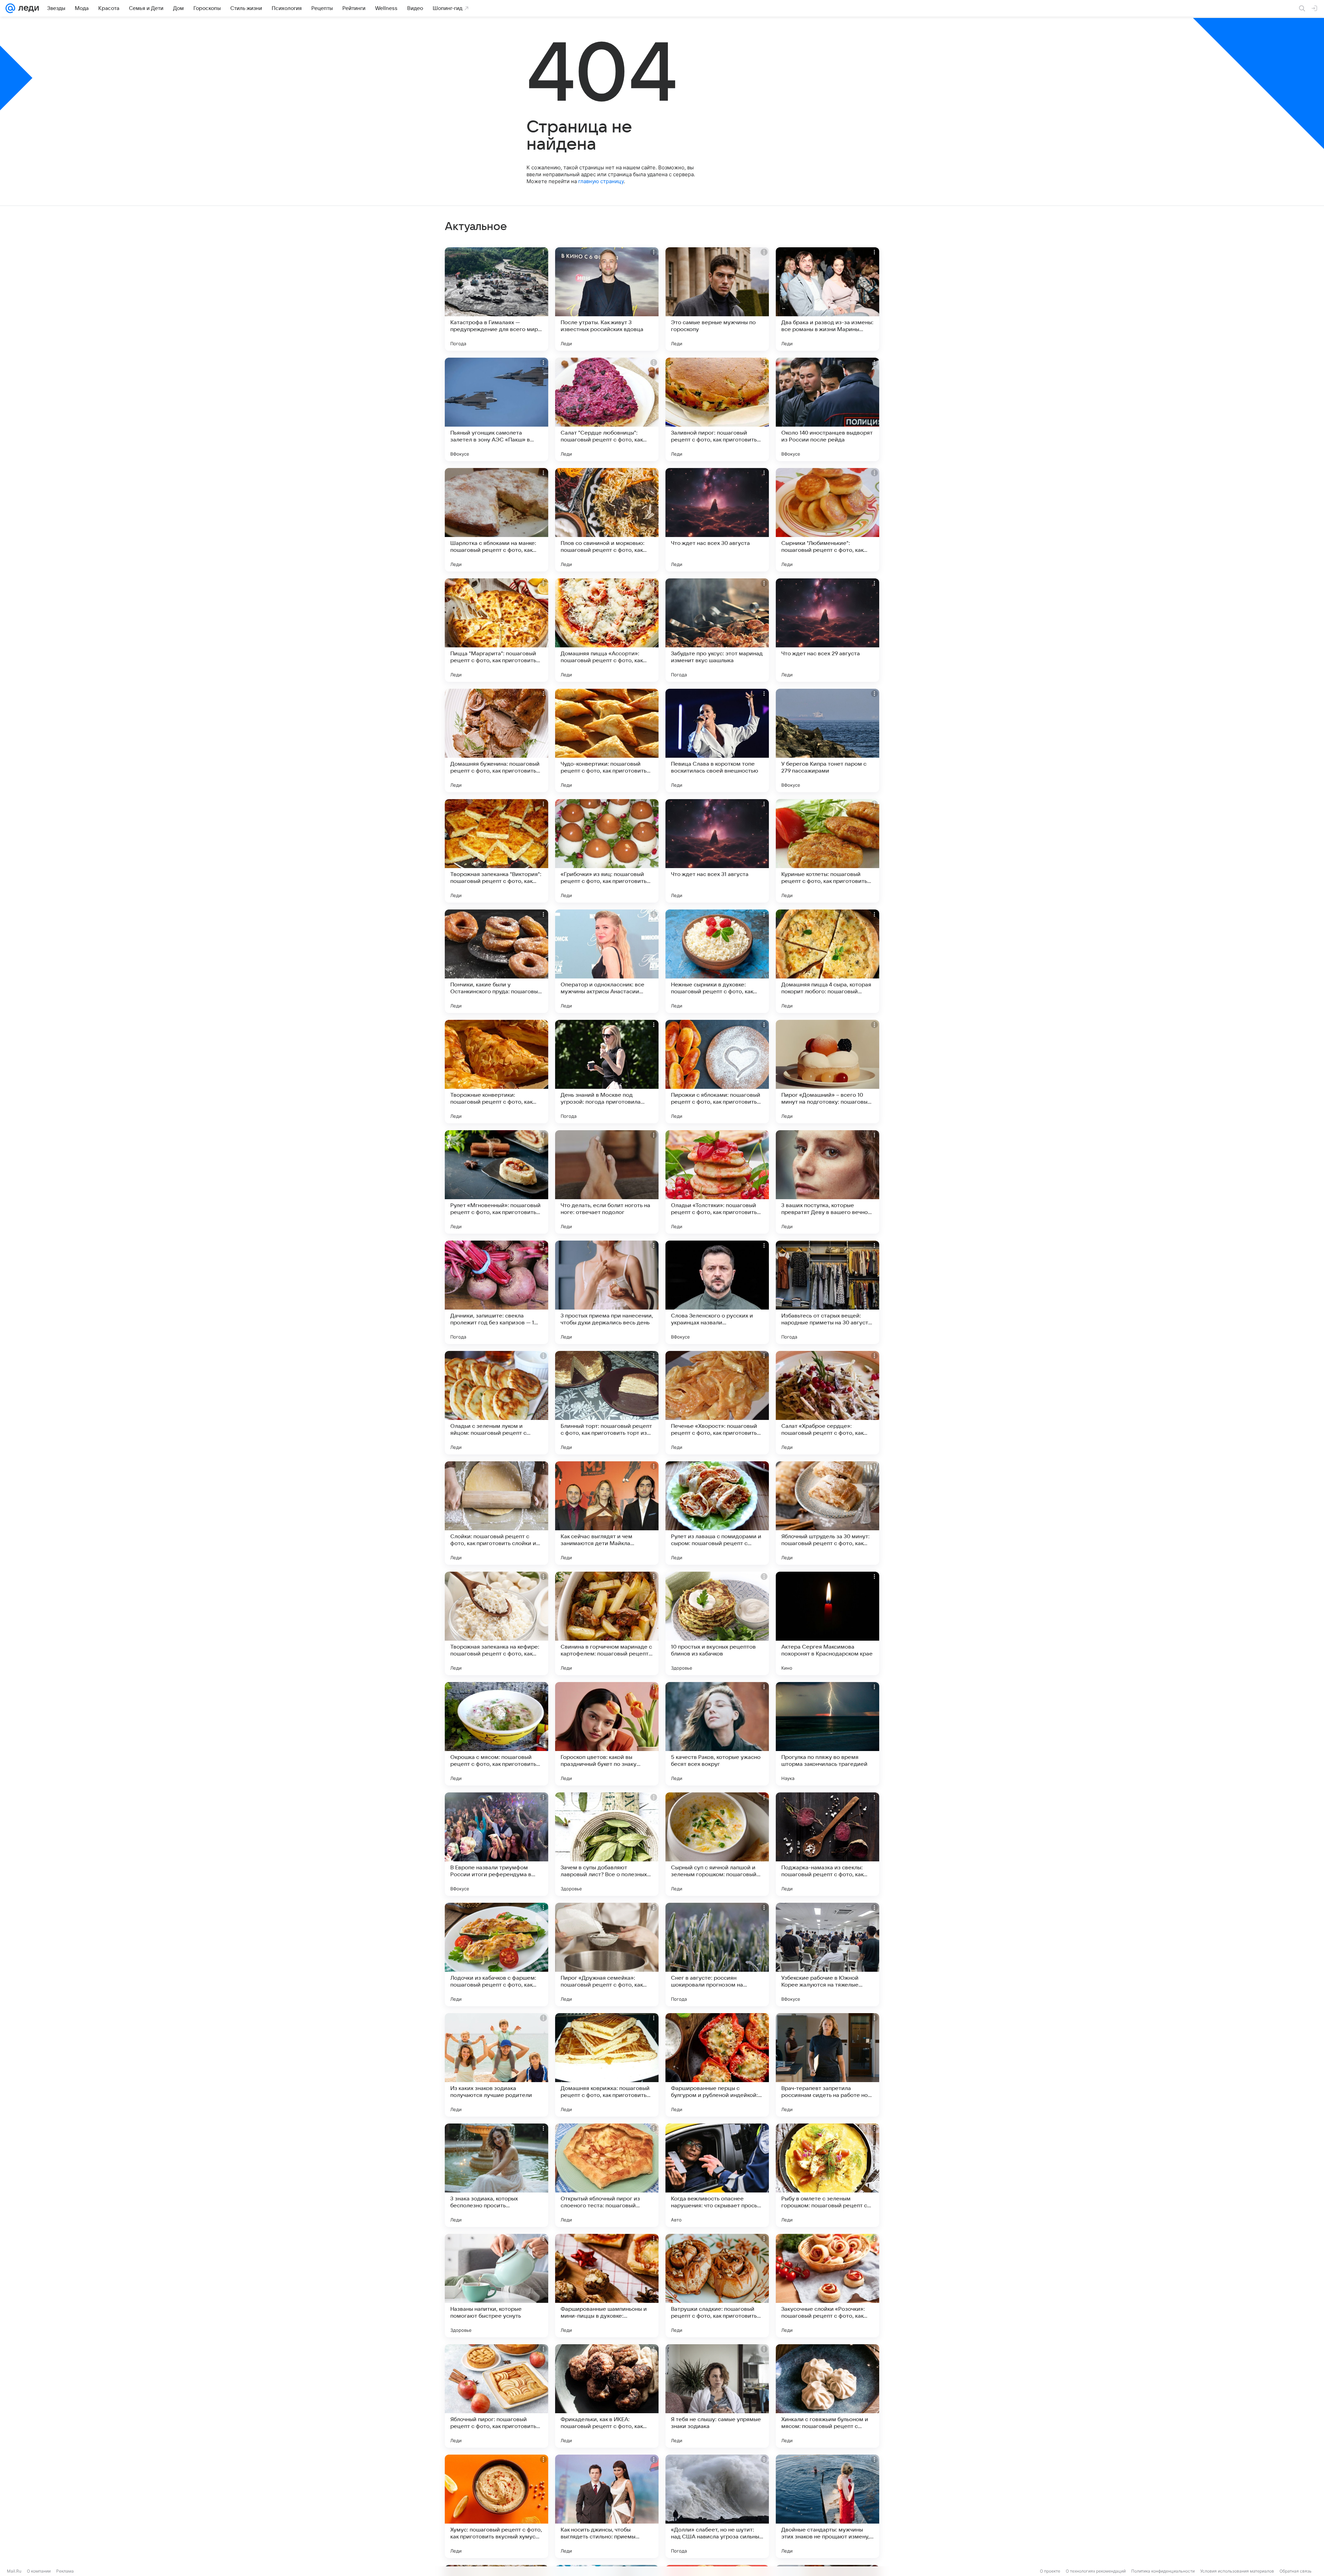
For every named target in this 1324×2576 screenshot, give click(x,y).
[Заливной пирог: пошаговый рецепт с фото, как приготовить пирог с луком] (717, 409)
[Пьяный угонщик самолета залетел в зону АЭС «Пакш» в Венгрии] (496, 409)
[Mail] (10, 8)
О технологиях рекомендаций (1096, 2571)
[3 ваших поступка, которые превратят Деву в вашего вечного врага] (827, 1182)
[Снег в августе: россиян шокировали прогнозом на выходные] (717, 1955)
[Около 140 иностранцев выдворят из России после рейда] (827, 409)
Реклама (65, 2571)
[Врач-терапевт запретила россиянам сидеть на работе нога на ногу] (827, 2065)
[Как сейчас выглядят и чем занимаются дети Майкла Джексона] (607, 1513)
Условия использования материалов (1237, 2571)
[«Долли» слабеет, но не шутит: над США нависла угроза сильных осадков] (717, 2506)
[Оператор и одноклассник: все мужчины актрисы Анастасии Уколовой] (607, 961)
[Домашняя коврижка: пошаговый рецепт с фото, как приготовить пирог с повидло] (607, 2065)
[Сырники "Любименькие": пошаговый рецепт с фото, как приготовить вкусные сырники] (827, 520)
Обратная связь (1296, 2571)
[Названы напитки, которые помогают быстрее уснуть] (496, 2286)
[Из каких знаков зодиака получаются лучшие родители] (496, 2065)
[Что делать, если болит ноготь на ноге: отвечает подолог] (607, 1182)
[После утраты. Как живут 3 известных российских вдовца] (607, 299)
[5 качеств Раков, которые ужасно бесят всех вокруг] (717, 1734)
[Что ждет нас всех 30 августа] (717, 520)
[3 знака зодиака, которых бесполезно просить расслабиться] (496, 2175)
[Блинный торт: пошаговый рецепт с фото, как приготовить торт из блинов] (607, 1403)
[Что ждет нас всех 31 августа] (717, 851)
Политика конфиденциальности (1163, 2571)
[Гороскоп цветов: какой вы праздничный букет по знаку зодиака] (607, 1734)
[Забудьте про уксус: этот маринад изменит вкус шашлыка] (717, 630)
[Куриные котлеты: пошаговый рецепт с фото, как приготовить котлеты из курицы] (827, 851)
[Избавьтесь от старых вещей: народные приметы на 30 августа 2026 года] (827, 1292)
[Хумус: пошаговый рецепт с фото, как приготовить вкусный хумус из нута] (496, 2506)
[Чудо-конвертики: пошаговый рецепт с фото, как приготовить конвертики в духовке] (607, 740)
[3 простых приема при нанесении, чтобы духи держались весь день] (607, 1292)
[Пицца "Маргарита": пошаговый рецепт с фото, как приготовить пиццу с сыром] (496, 630)
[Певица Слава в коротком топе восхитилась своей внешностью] (717, 740)
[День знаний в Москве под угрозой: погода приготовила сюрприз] (607, 1072)
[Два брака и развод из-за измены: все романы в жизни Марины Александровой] (827, 299)
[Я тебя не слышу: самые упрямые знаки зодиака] (717, 2396)
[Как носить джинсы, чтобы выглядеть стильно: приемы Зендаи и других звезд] (607, 2506)
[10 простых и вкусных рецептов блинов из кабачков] (717, 1623)
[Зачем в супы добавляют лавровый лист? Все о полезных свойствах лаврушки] (607, 1844)
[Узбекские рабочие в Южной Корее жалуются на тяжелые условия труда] (827, 1955)
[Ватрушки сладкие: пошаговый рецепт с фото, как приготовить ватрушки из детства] (717, 2286)
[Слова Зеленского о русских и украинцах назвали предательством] (717, 1292)
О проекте (1050, 2571)
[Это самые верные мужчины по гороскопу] (717, 299)
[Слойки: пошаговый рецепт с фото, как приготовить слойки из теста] (496, 1513)
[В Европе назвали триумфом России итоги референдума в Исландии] (496, 1844)
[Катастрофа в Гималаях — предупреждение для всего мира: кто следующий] (496, 299)
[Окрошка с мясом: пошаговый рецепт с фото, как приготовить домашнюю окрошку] (496, 1734)
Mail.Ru (14, 2571)
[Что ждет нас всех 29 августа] (827, 630)
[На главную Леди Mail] (27, 8)
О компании (39, 2571)
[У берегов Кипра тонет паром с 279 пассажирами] (827, 740)
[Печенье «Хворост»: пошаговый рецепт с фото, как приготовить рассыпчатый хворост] (717, 1403)
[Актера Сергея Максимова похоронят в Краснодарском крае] (827, 1623)
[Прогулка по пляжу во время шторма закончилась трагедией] (827, 1734)
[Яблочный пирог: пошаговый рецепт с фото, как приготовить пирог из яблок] (496, 2396)
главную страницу (601, 181)
